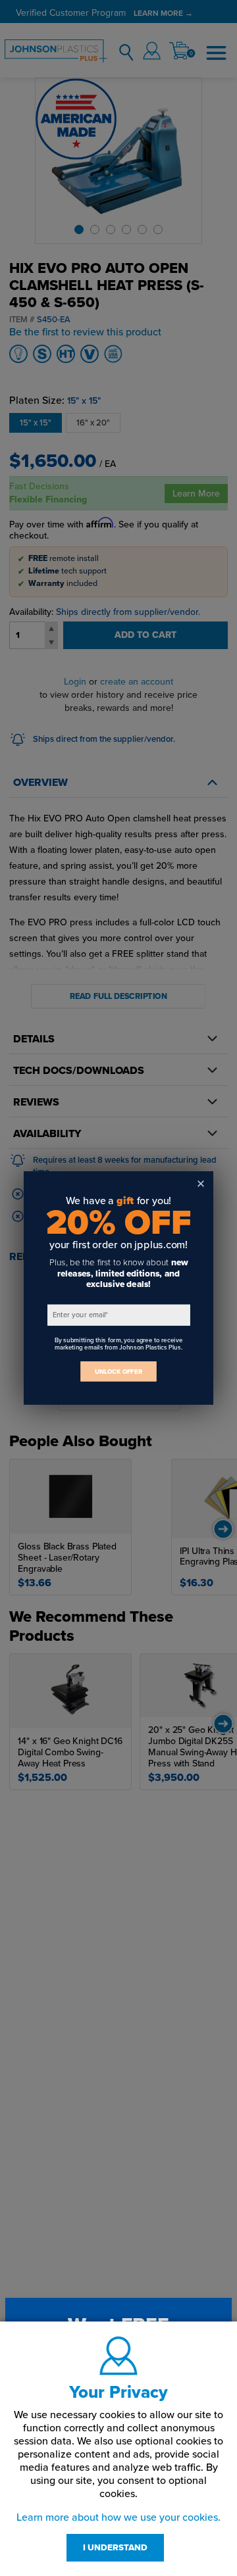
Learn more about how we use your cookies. (118, 2517)
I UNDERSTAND (115, 2548)
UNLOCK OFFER (118, 1372)
